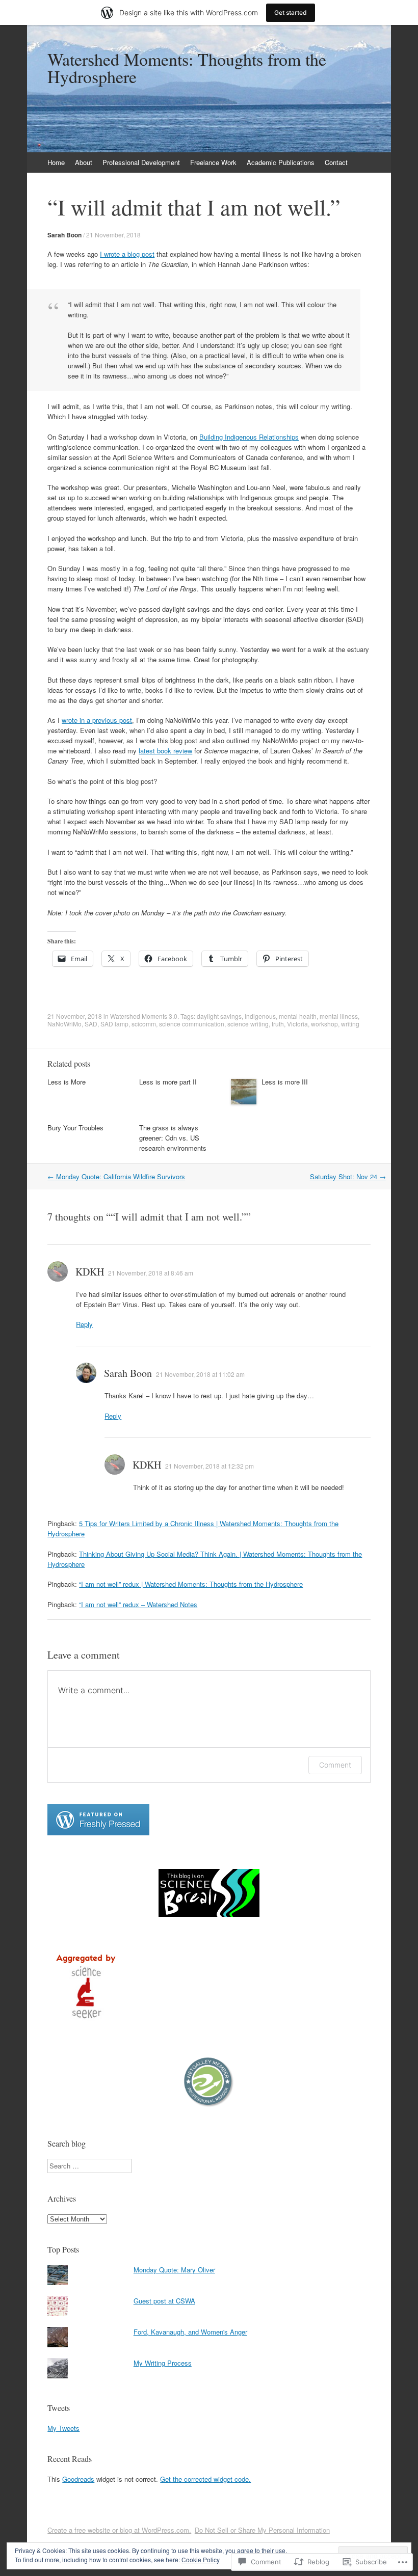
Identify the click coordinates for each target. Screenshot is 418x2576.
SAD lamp (114, 1024)
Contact (336, 162)
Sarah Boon (64, 235)
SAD (91, 1024)
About (84, 162)
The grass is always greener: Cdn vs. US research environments (173, 1138)
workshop (324, 1024)
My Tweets (63, 2428)
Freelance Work (213, 162)
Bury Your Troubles (75, 1128)
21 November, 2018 (113, 235)
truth (278, 1024)
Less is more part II (168, 1082)
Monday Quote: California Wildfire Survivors (116, 1176)
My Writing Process (163, 2363)
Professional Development (141, 162)
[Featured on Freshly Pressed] (98, 1833)
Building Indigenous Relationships (249, 437)
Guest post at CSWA (164, 2301)
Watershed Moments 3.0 (144, 1016)
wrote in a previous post (97, 720)
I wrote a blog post (127, 254)
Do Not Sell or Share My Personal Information (262, 2530)
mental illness (339, 1016)
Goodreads (78, 2479)
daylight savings (219, 1016)
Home (56, 162)
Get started (291, 12)
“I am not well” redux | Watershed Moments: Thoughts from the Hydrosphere (191, 1584)
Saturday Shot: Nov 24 (348, 1176)
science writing (248, 1024)
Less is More (67, 1082)
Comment (335, 1765)
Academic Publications (281, 162)
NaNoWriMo (64, 1024)
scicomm (144, 1024)
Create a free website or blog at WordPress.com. (119, 2530)
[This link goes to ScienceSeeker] (86, 2021)
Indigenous (260, 1016)
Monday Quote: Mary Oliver (174, 2270)
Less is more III (285, 1082)
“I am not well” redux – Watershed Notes (138, 1604)
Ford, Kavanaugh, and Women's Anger (190, 2332)
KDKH (90, 1272)
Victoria (297, 1024)
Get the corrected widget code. (205, 2479)
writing (350, 1024)
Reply (84, 1324)
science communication (192, 1024)
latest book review (165, 751)
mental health (298, 1016)
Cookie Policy (201, 2559)
